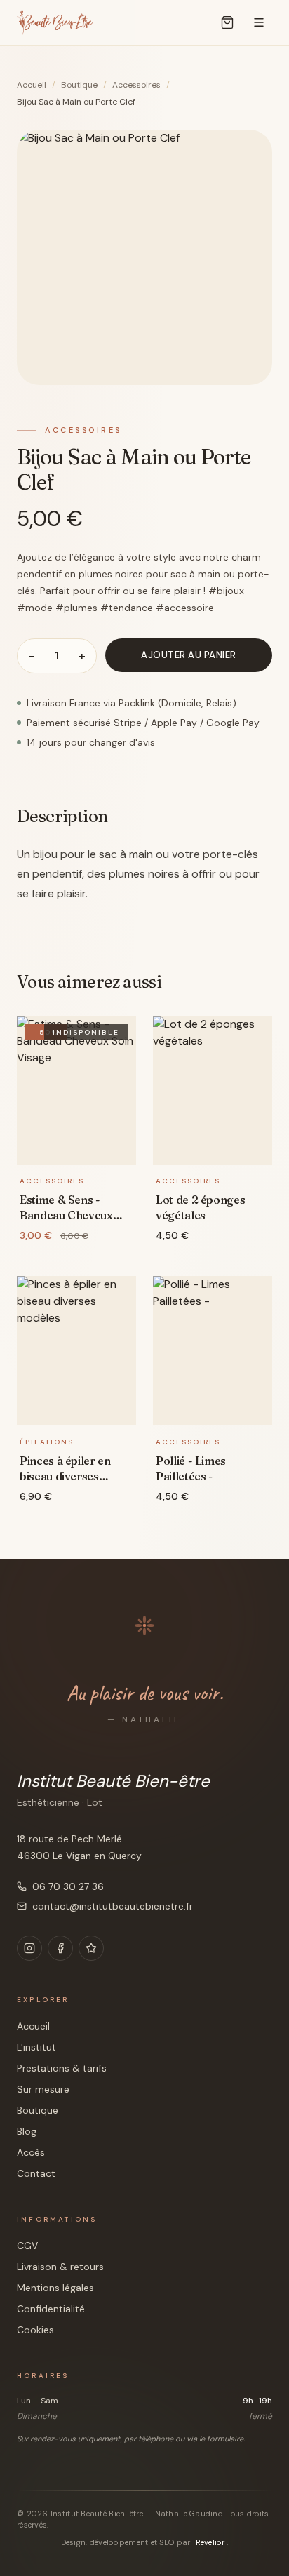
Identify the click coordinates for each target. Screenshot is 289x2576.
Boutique (79, 85)
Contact (36, 2173)
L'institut (36, 2047)
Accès (31, 2152)
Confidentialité (51, 2309)
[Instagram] (29, 1948)
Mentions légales (55, 2288)
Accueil (32, 85)
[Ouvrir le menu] (259, 22)
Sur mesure (43, 2089)
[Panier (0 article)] (227, 22)
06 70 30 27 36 (68, 1886)
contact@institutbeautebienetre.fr (113, 1906)
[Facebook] (60, 1948)
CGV (27, 2246)
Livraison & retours (60, 2267)
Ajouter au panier (189, 655)
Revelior (211, 2542)
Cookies (35, 2330)
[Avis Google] (91, 1948)
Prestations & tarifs (62, 2068)
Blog (27, 2131)
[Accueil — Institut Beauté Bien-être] (55, 22)
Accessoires (136, 85)
